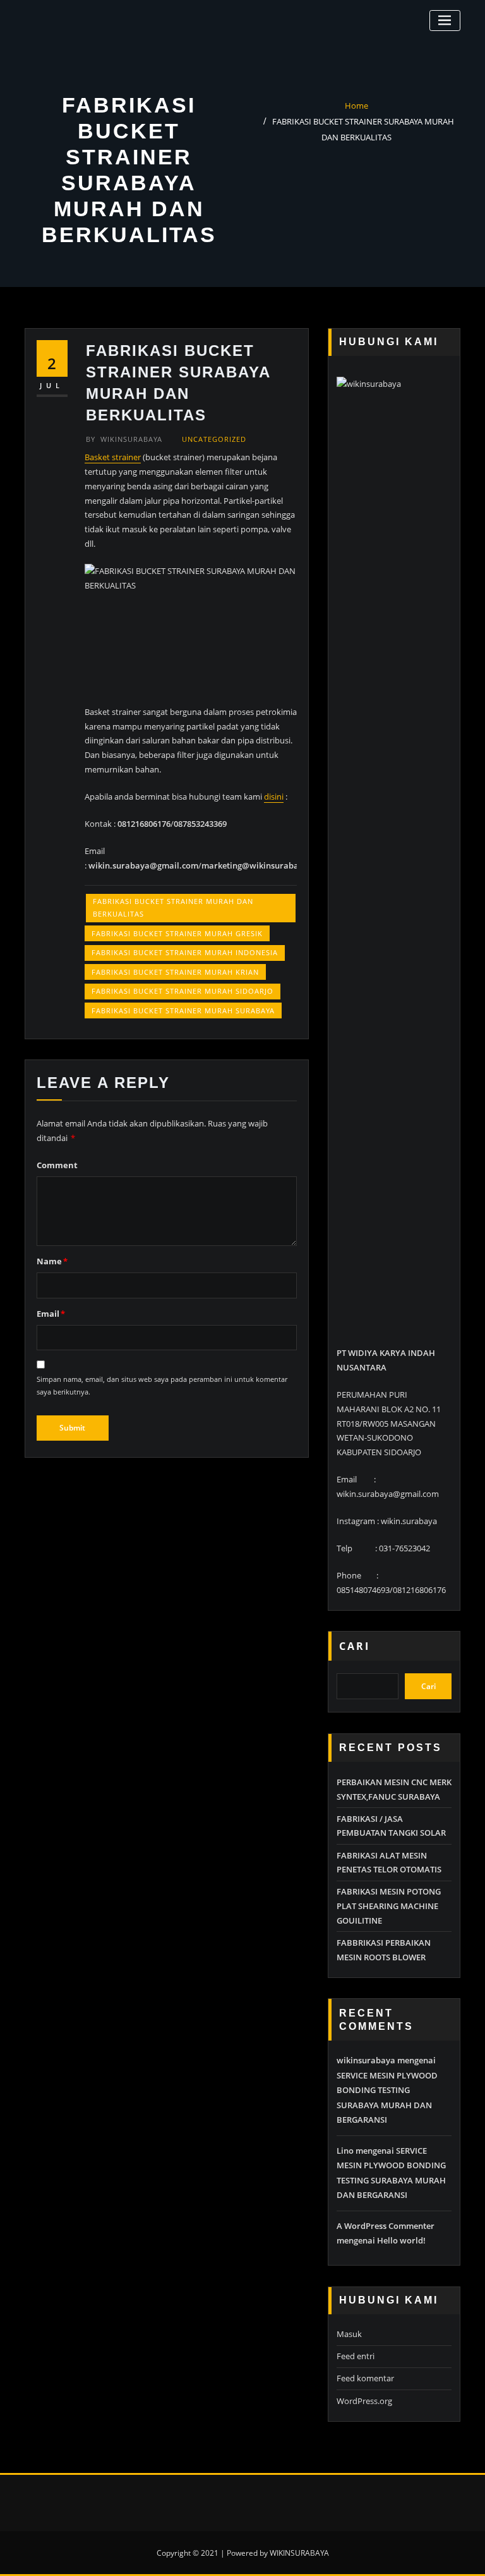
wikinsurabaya (124, 439)
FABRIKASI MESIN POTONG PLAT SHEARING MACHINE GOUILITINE (389, 1906)
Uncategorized (214, 439)
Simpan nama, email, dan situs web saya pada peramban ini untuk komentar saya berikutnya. (162, 1385)
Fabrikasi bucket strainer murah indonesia (185, 952)
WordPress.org (364, 2401)
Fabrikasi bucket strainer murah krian (175, 972)
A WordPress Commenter (386, 2226)
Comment (57, 1165)
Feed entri (356, 2356)
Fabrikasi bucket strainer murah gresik (177, 933)
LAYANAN (329, 22)
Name (52, 1261)
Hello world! (401, 2240)
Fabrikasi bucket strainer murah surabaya (183, 1010)
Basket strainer (113, 457)
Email (51, 1314)
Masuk (349, 2334)
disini (274, 797)
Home (356, 106)
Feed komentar (365, 2378)
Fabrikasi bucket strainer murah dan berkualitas (173, 907)
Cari (355, 1646)
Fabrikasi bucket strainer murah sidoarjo (183, 991)
